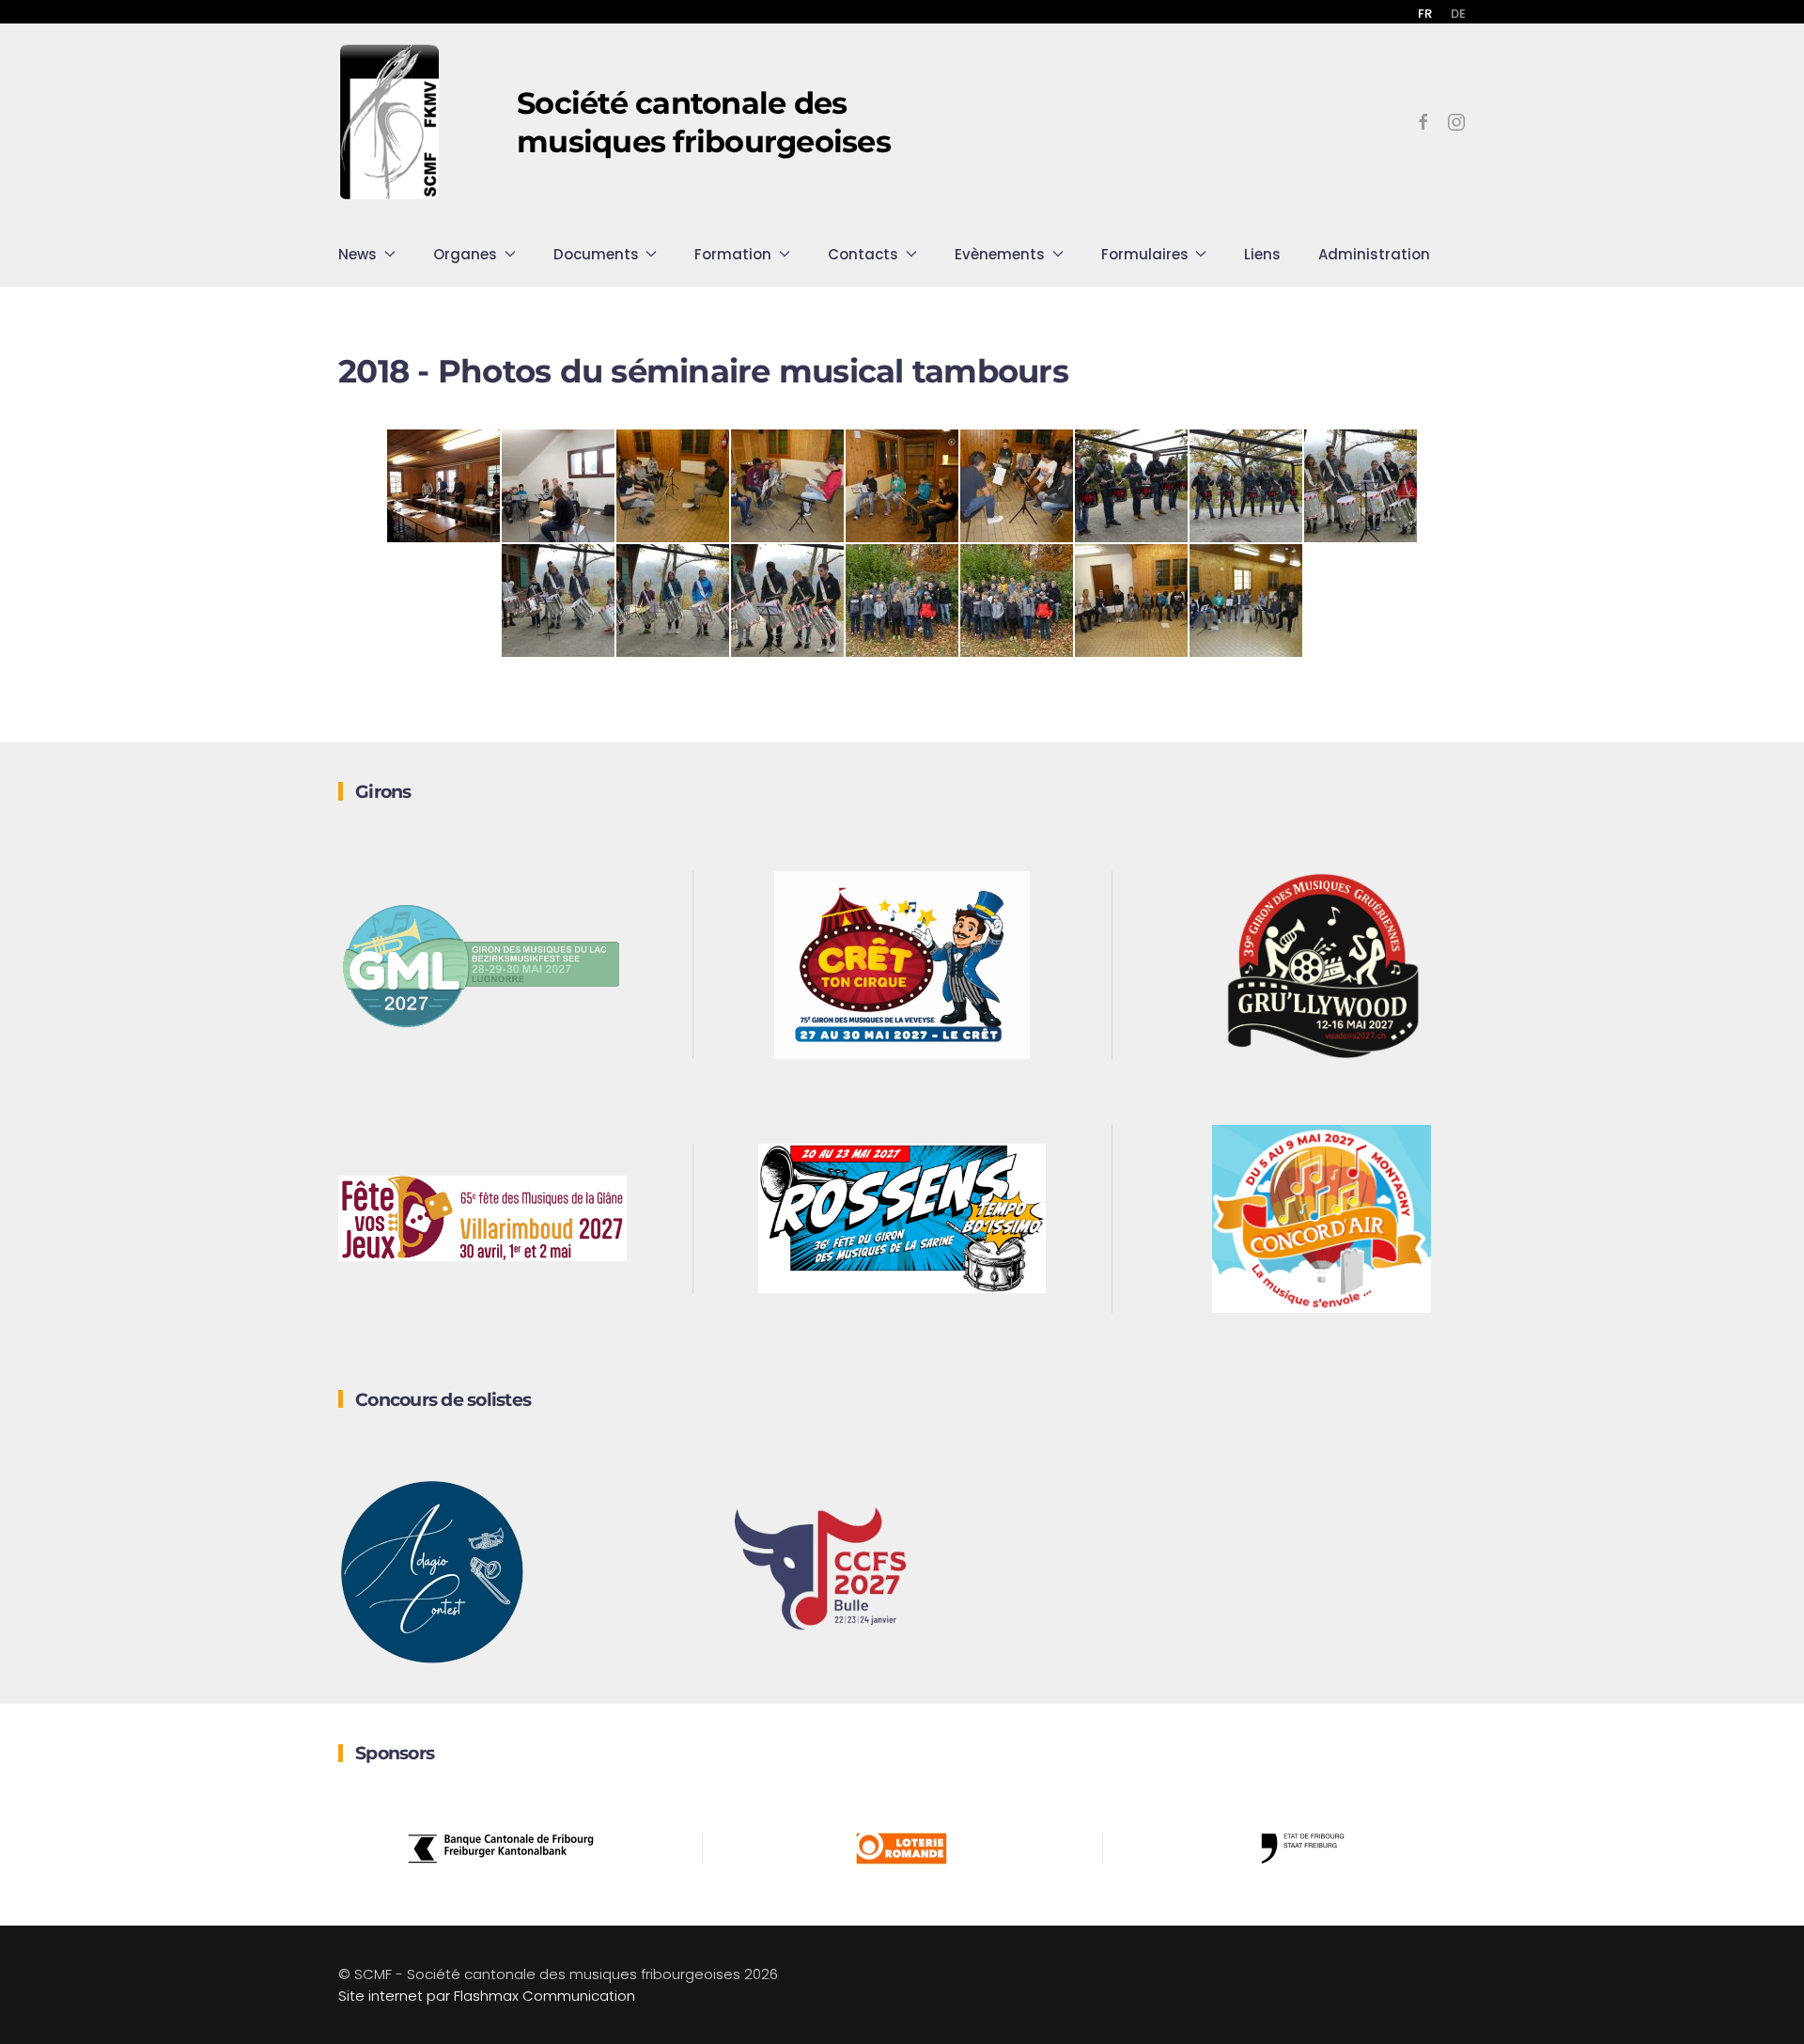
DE (1458, 14)
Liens (1262, 254)
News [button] (358, 254)
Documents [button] (596, 254)
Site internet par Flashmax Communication (487, 1996)
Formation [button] (733, 254)
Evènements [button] (1000, 254)
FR (1425, 14)
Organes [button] (465, 254)
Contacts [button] (863, 254)
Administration (1374, 254)
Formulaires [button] (1145, 254)
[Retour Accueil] (390, 122)
